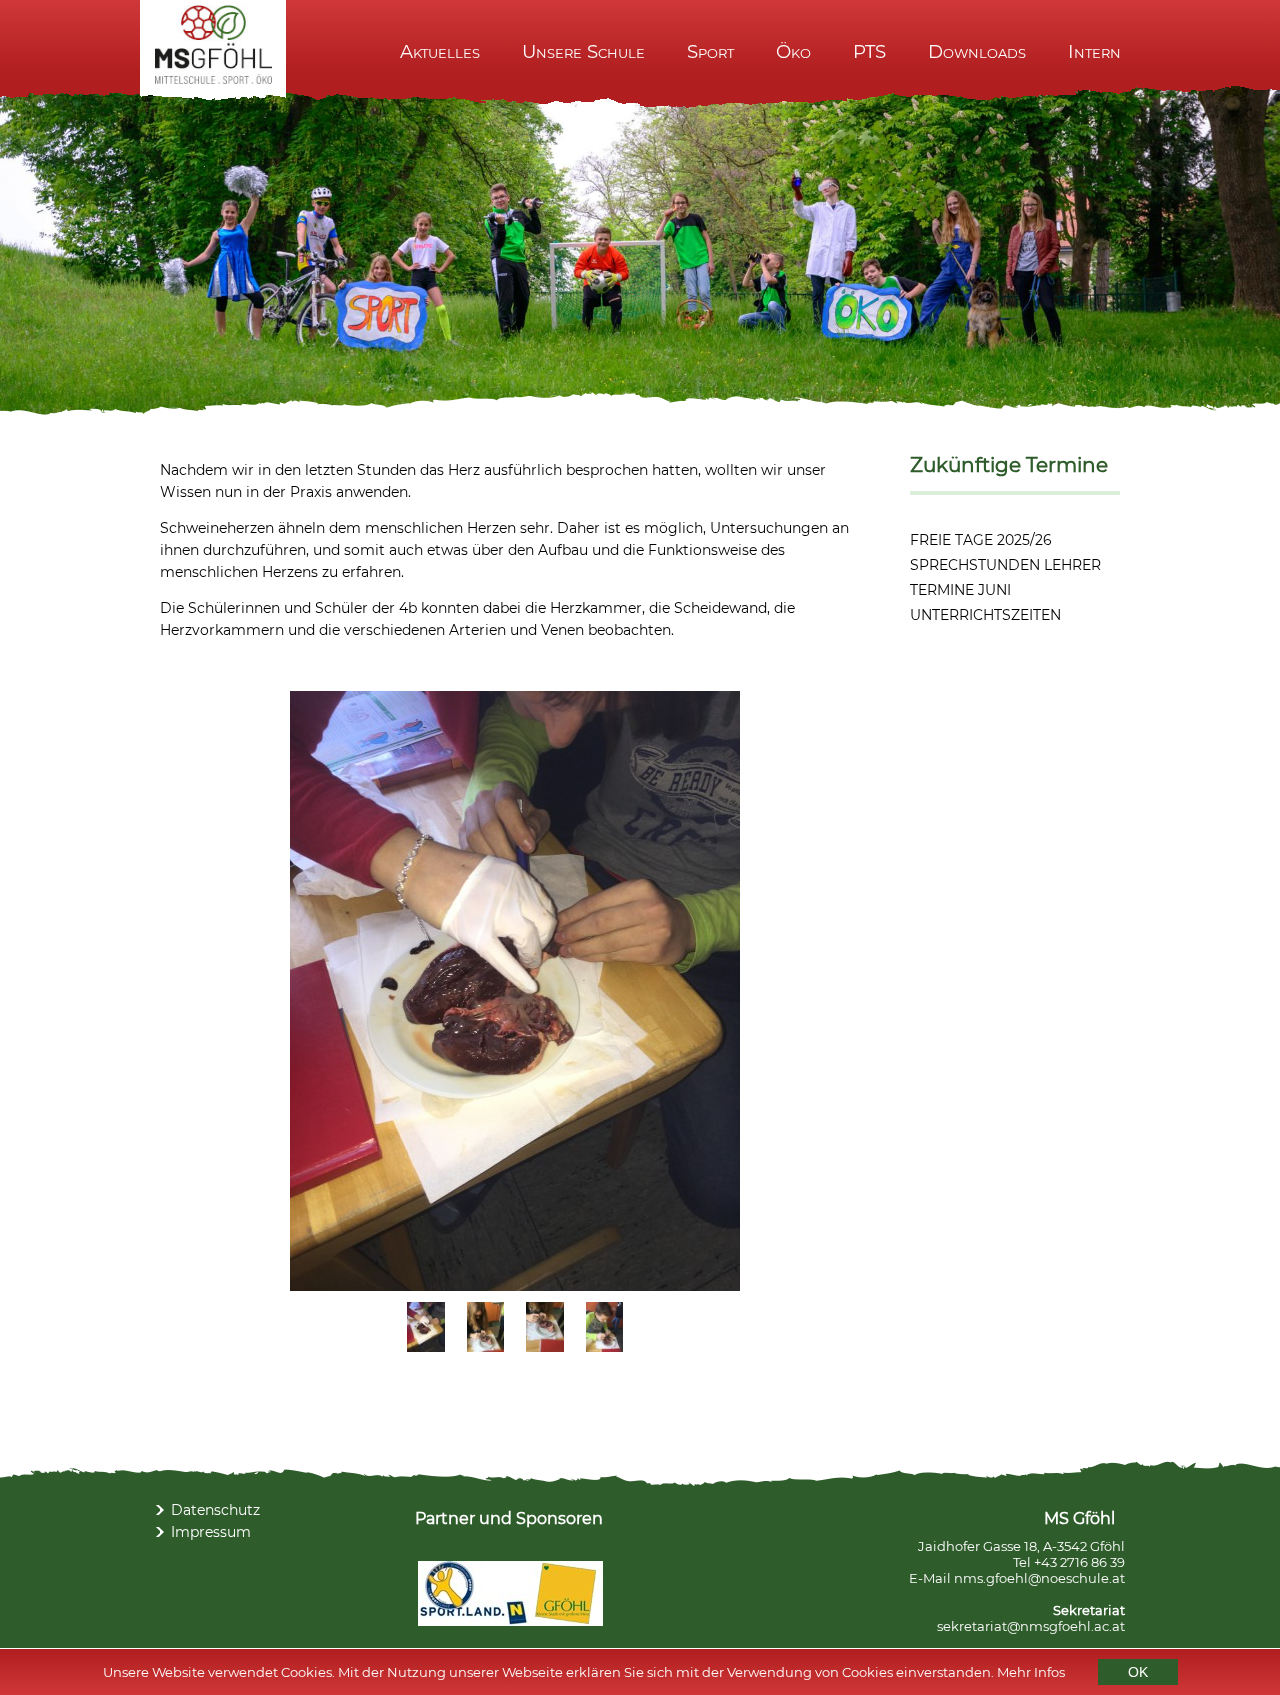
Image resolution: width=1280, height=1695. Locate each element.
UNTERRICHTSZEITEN (985, 615)
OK (1138, 1672)
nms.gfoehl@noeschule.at (1039, 1578)
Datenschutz (215, 1510)
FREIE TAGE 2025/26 (981, 540)
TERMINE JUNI (960, 590)
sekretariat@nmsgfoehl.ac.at (1031, 1626)
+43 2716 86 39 (1079, 1562)
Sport (710, 51)
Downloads (977, 51)
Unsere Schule (583, 51)
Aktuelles (440, 51)
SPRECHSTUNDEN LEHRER (1005, 565)
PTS (869, 51)
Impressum (211, 1532)
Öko (793, 51)
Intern (1094, 51)
